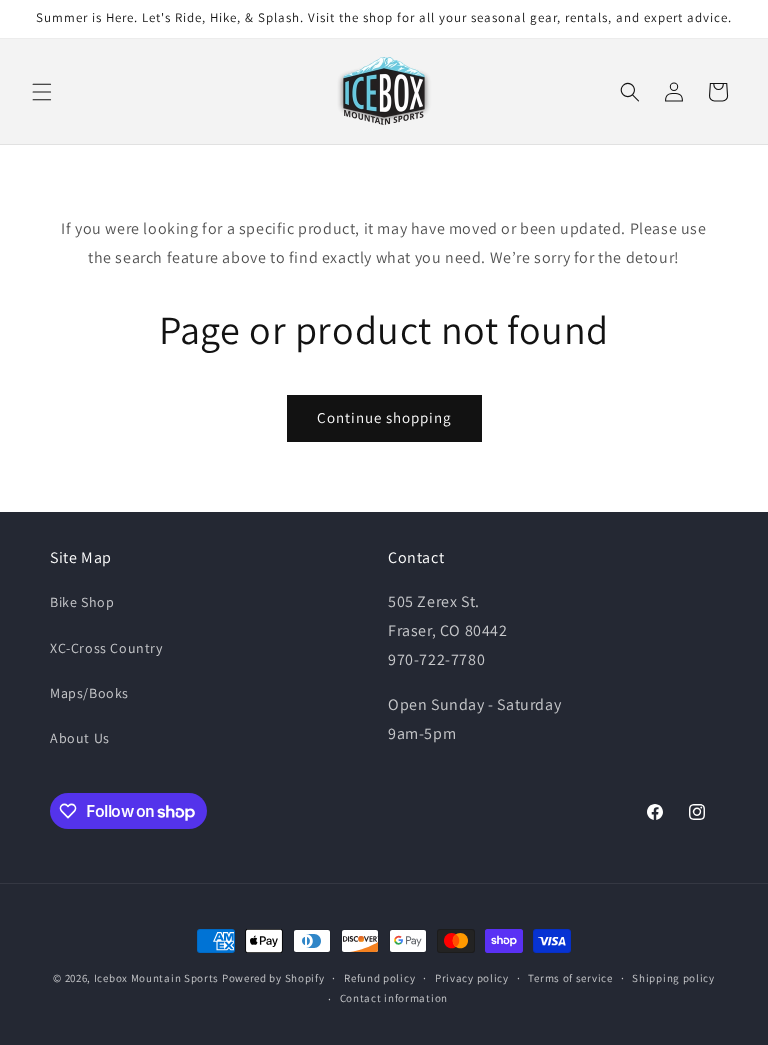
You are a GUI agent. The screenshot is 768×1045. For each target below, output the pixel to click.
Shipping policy (673, 978)
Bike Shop (82, 602)
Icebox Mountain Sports (156, 978)
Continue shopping (384, 417)
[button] (42, 92)
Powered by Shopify (273, 978)
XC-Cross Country (106, 648)
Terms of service (570, 978)
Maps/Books (89, 693)
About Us (80, 738)
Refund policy (379, 978)
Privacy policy (472, 978)
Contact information (394, 998)
